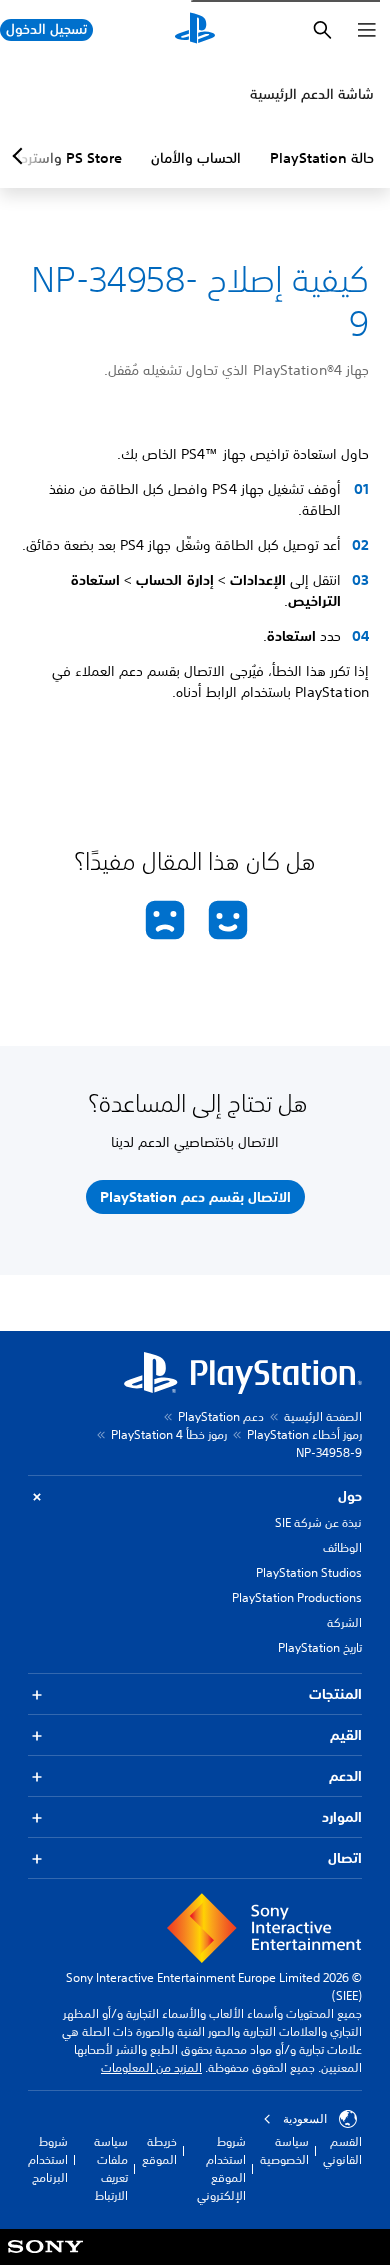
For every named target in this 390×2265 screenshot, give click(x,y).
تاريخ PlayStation (320, 1647)
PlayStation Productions (297, 1597)
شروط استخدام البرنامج (48, 2159)
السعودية (305, 2119)
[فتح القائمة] (367, 30)
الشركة (344, 1622)
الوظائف (342, 1547)
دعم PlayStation (221, 1416)
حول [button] (350, 1496)
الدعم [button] (345, 1776)
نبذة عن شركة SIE (318, 1522)
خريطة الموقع (159, 2150)
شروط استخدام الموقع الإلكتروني (221, 2168)
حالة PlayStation (322, 158)
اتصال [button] (345, 1858)
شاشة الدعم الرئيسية (312, 94)
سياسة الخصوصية (284, 2150)
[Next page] (21, 156)
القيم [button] (346, 1735)
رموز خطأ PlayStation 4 (169, 1434)
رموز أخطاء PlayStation (304, 1434)
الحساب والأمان (196, 158)
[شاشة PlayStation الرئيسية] (195, 30)
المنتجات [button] (335, 1694)
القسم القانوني (342, 2150)
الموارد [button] (342, 1817)
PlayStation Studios (309, 1572)
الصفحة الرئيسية (323, 1416)
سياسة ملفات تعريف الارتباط (111, 2168)
